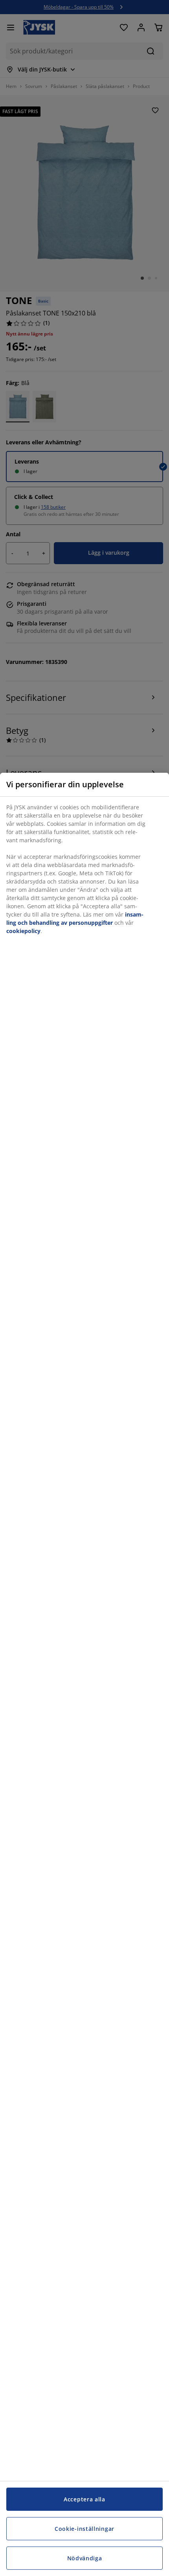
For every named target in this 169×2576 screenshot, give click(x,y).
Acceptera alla (84, 2499)
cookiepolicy (23, 931)
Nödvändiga (85, 2558)
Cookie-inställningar (84, 2529)
